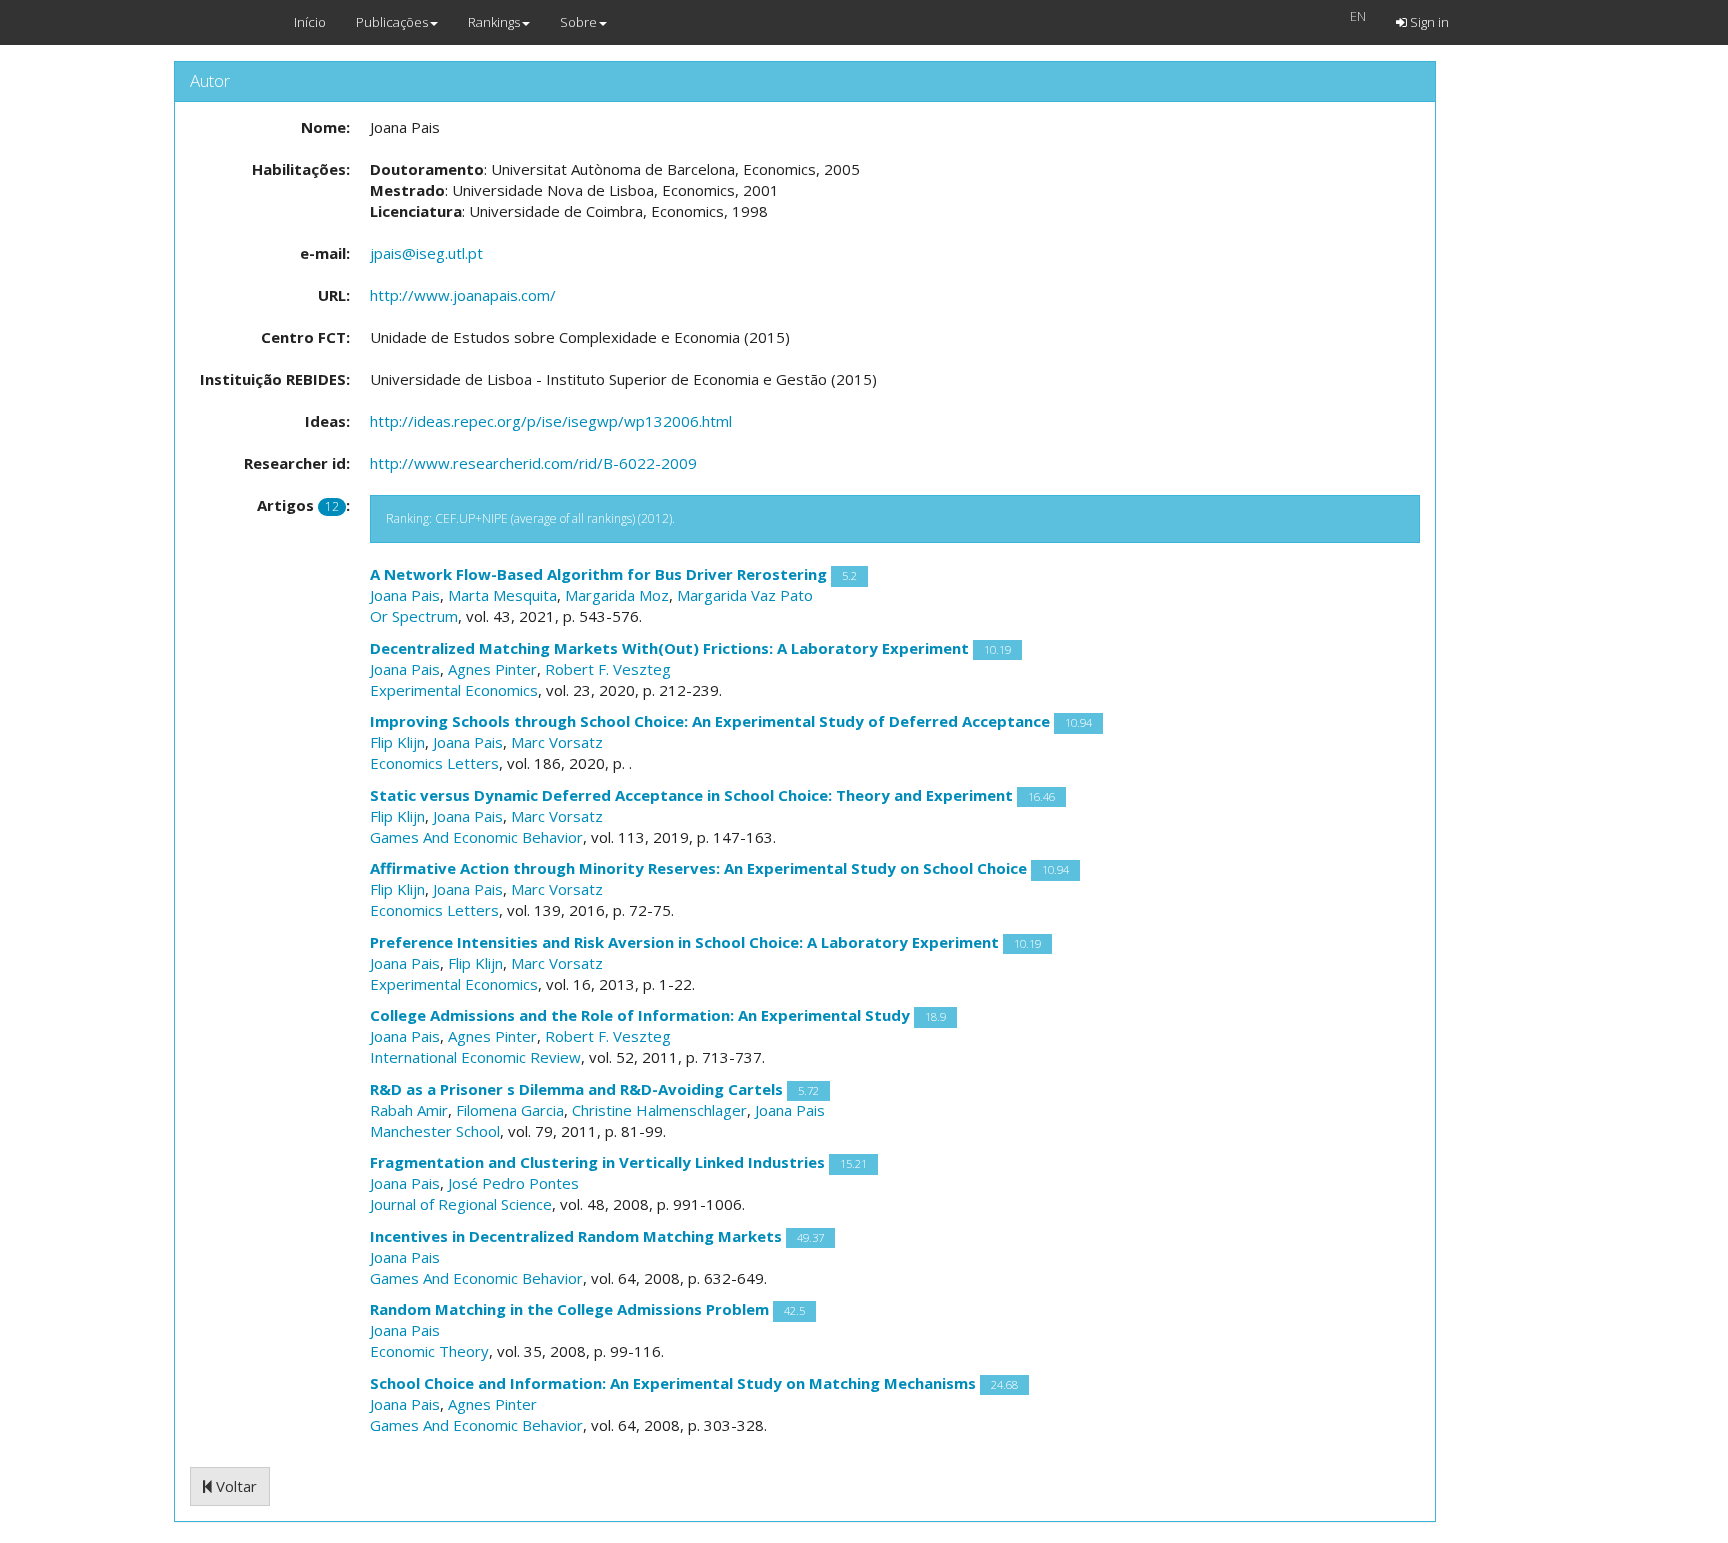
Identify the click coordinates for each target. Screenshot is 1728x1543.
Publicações (392, 22)
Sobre (578, 22)
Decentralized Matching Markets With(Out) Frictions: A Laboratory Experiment (669, 648)
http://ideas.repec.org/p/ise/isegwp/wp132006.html (551, 421)
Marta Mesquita (502, 595)
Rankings (494, 22)
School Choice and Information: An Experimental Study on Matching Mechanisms (673, 1383)
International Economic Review (475, 1057)
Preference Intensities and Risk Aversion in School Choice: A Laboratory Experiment (684, 942)
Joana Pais (405, 595)
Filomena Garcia (510, 1110)
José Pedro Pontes (513, 1183)
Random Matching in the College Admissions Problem (569, 1309)
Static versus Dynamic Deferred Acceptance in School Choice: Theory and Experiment (691, 795)
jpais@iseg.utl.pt (426, 253)
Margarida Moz (617, 595)
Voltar (234, 1486)
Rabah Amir (409, 1110)
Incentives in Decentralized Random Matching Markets (576, 1236)
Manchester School (435, 1131)
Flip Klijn (397, 742)
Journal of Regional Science (461, 1204)
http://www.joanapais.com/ (463, 295)
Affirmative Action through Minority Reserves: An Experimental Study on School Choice (698, 868)
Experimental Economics (454, 690)
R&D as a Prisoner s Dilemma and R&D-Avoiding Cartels (576, 1089)
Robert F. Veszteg (608, 669)
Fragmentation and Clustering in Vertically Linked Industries (597, 1162)
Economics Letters (434, 763)
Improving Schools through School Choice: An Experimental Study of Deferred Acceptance (710, 721)
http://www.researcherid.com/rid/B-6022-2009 (533, 463)
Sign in (1428, 22)
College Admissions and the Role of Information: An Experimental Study (640, 1015)
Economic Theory (429, 1351)
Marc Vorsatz (557, 742)
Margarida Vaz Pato (745, 595)
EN (1358, 16)
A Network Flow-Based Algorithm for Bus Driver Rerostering (598, 574)
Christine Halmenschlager (659, 1110)
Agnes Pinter (492, 669)
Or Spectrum (414, 616)
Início (310, 22)
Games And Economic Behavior (476, 837)
